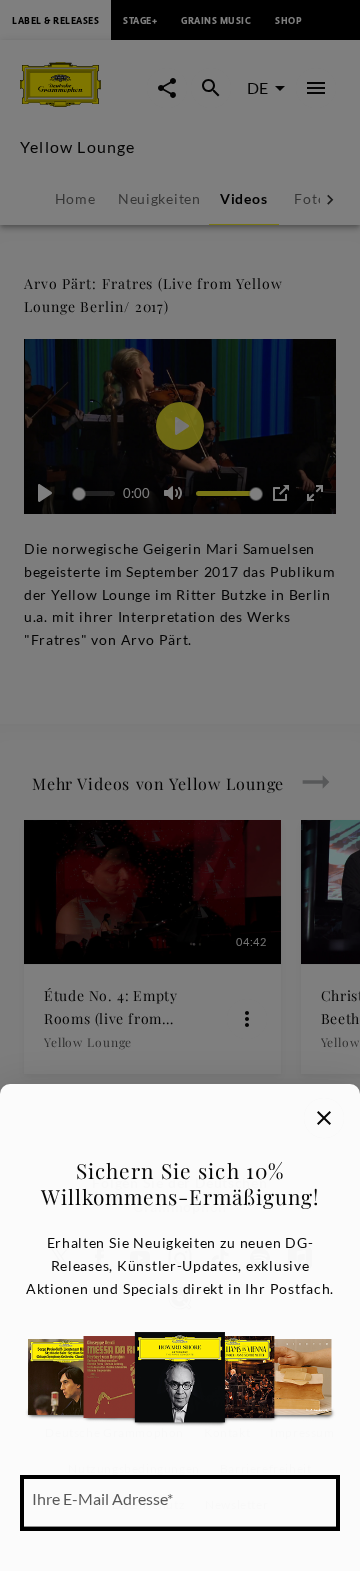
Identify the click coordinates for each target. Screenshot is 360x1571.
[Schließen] (324, 1118)
